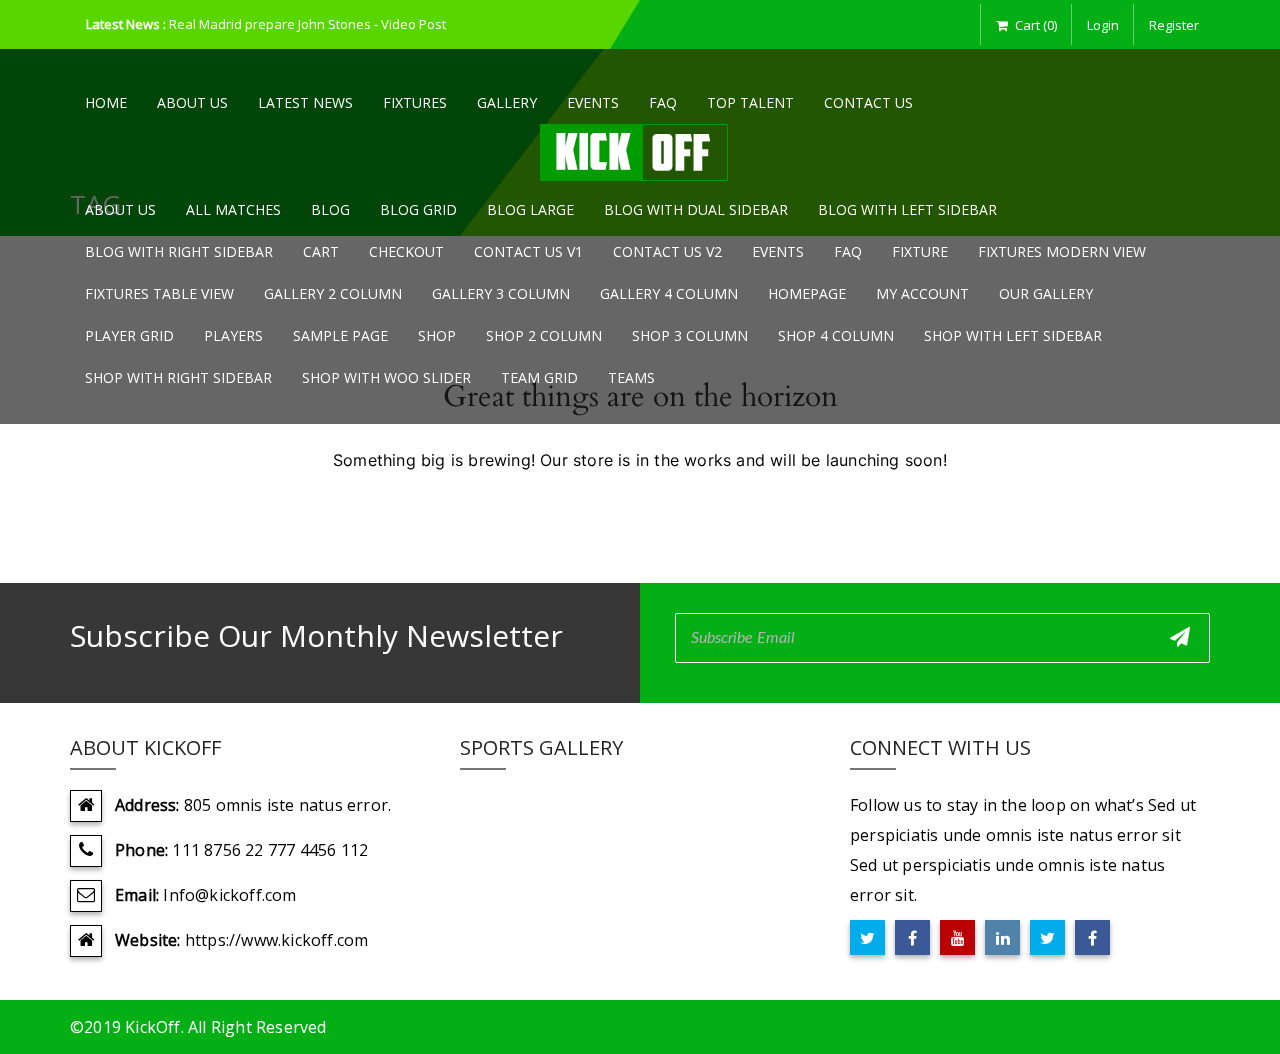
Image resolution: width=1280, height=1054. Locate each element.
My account (922, 293)
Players (233, 335)
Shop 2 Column (544, 335)
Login (1103, 25)
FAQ (663, 102)
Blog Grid (418, 209)
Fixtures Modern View (1062, 251)
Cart (321, 251)
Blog (330, 209)
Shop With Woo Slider (386, 377)
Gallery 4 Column (669, 293)
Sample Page (340, 335)
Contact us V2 (667, 251)
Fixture (920, 251)
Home (106, 102)
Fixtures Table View (159, 293)
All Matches (233, 209)
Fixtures (415, 102)
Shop (437, 335)
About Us (192, 102)
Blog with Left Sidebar (907, 209)
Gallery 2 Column (333, 293)
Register (1174, 25)
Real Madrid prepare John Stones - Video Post (307, 24)
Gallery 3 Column (501, 293)
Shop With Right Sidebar (178, 377)
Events (593, 102)
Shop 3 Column (690, 335)
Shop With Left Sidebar (1013, 335)
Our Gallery (1046, 293)
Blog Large (530, 209)
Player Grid (129, 335)
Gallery (507, 102)
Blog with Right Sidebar (179, 251)
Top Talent (750, 102)
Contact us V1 (528, 251)
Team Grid (539, 377)
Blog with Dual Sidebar (696, 209)
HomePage (807, 293)
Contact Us (868, 102)
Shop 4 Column (836, 335)
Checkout (406, 251)
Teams (631, 377)
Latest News (305, 102)
